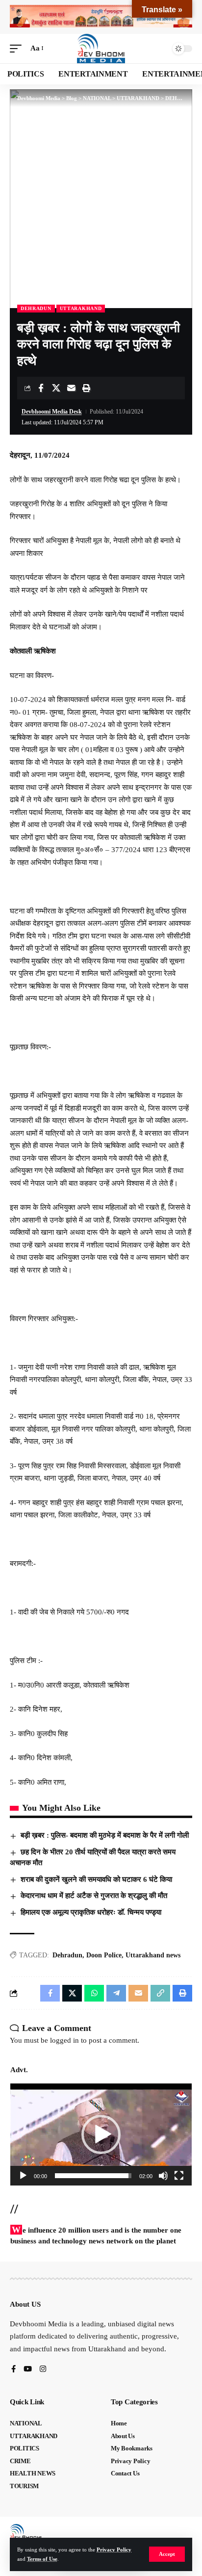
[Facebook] (13, 2370)
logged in (64, 2040)
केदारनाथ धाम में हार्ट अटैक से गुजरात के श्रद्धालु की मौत (94, 1896)
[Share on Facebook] (41, 388)
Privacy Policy (114, 2550)
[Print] (86, 388)
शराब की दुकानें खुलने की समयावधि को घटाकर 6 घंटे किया (96, 1879)
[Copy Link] (160, 1993)
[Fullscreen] (179, 2176)
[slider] (93, 2176)
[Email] (71, 388)
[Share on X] (56, 388)
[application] (101, 2134)
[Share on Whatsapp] (94, 1993)
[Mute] (163, 2176)
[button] (167, 2554)
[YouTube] (28, 2370)
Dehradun (67, 1955)
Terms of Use (42, 2559)
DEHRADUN (36, 308)
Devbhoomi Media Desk (52, 412)
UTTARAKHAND (81, 308)
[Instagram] (43, 2370)
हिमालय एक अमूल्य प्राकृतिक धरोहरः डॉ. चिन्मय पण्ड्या (91, 1912)
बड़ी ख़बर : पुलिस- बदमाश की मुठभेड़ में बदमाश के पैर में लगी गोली (105, 1835)
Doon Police (104, 1955)
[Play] (23, 2176)
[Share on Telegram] (116, 1993)
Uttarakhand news (153, 1955)
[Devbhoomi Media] (101, 49)
